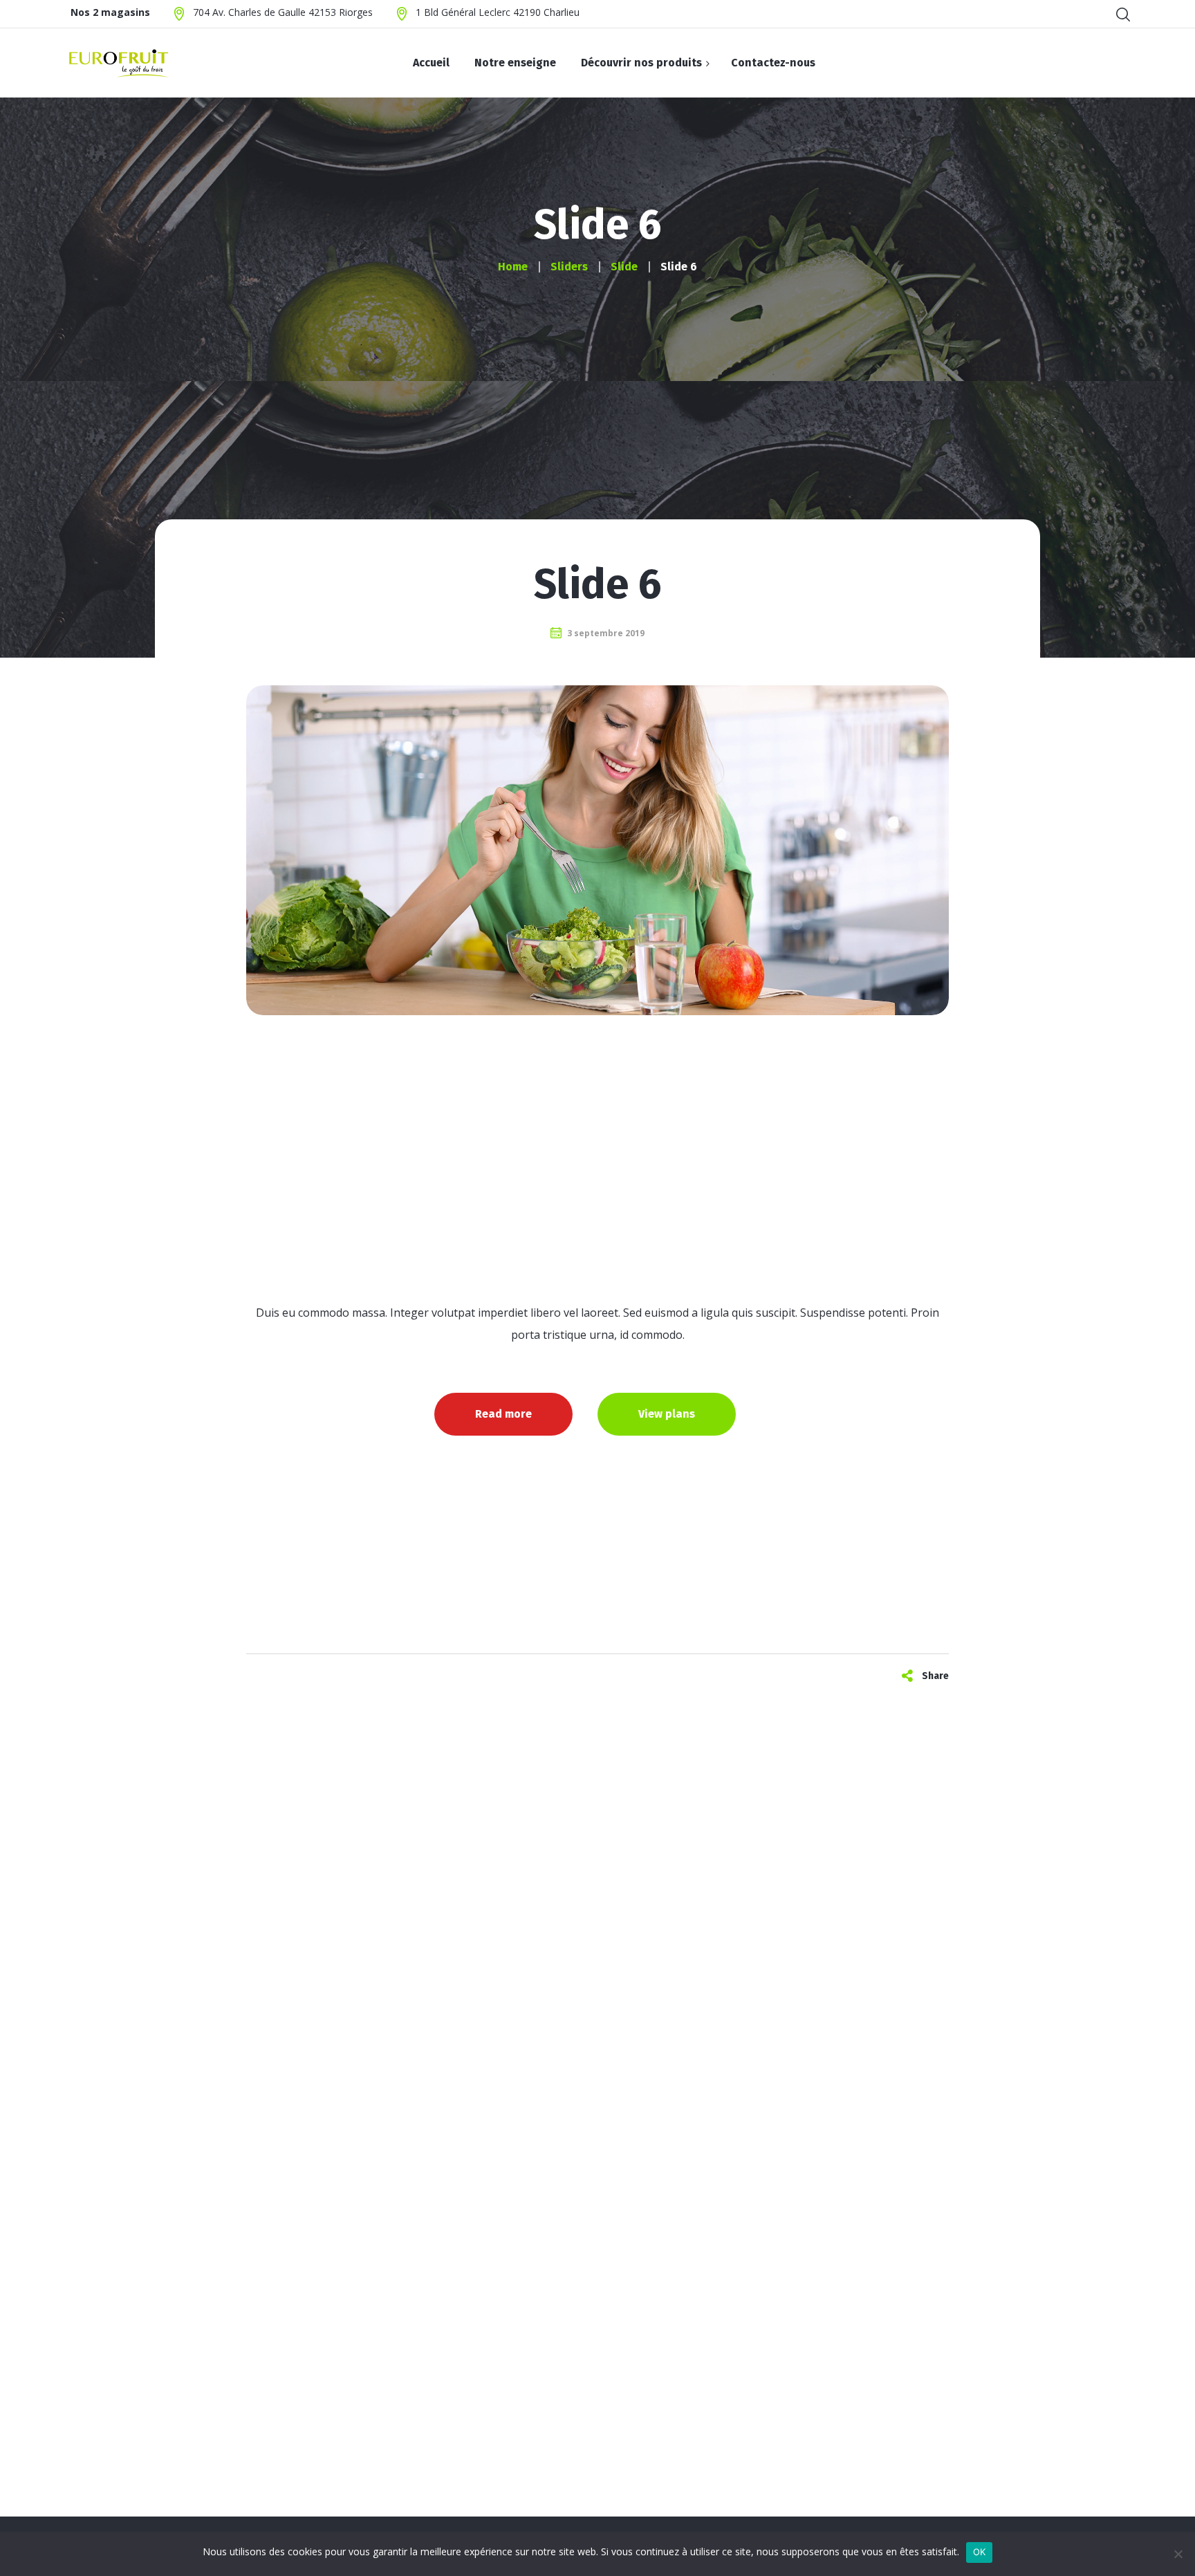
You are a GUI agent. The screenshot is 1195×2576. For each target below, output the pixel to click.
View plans (667, 1414)
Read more (503, 1414)
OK (980, 2552)
